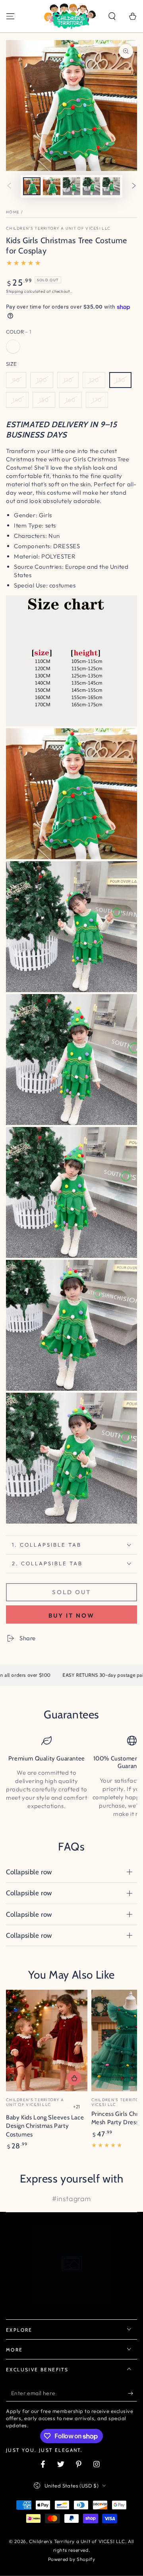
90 (16, 380)
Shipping (15, 291)
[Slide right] (134, 186)
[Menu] (10, 16)
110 (68, 380)
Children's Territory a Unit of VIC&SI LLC (58, 228)
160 (71, 400)
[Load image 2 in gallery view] (52, 186)
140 (17, 400)
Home (13, 212)
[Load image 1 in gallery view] (32, 186)
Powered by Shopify (72, 2559)
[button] (112, 16)
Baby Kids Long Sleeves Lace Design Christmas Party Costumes (45, 2126)
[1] (13, 347)
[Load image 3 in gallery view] (71, 186)
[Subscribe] (132, 2394)
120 (94, 380)
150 (44, 400)
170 (97, 400)
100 (42, 380)
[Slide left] (9, 186)
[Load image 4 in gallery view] (91, 186)
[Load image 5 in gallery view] (111, 186)
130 (120, 380)
